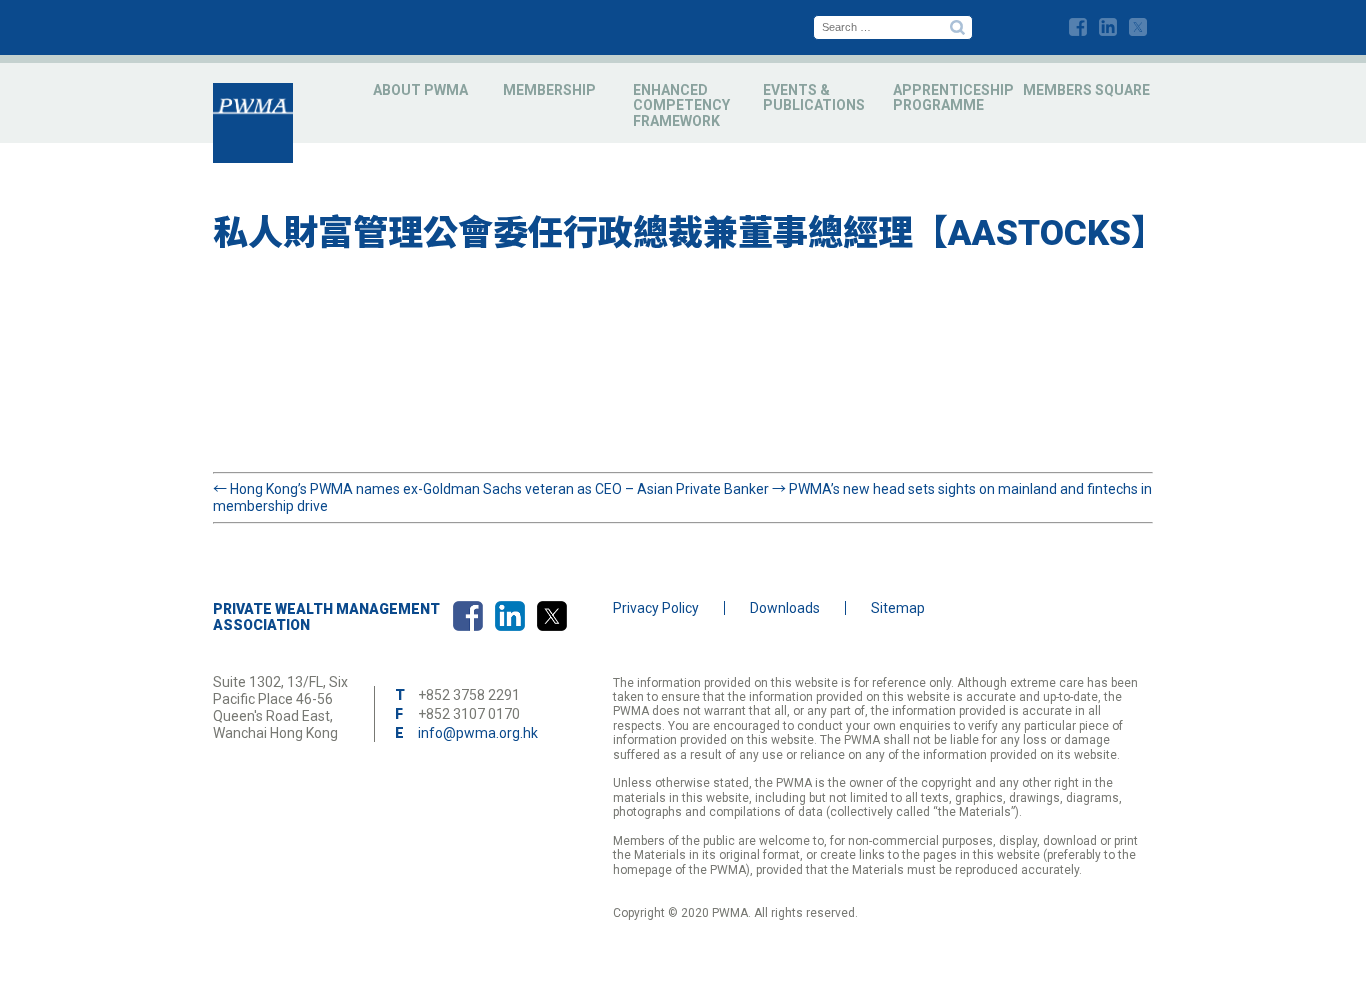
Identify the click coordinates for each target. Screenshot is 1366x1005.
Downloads (785, 608)
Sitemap (898, 608)
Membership (549, 90)
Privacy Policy (656, 608)
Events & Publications (814, 97)
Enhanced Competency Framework (681, 105)
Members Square (1086, 90)
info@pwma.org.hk (478, 733)
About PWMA (420, 90)
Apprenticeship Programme (953, 97)
